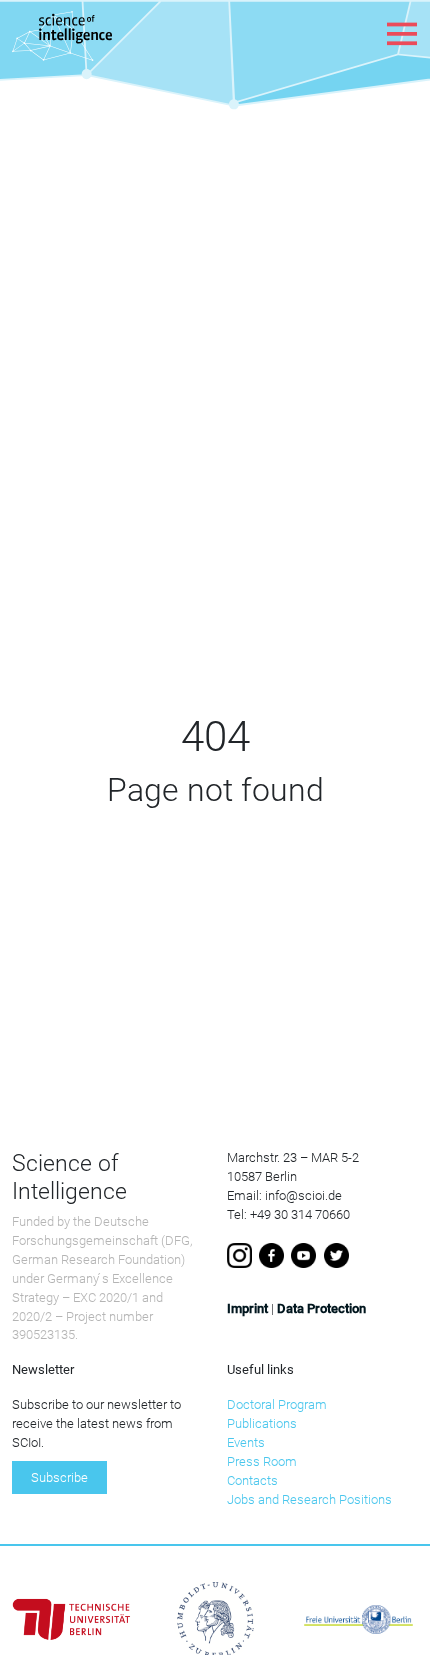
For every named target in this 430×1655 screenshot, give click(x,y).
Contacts (252, 1480)
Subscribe (59, 1477)
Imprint (247, 1308)
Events (246, 1442)
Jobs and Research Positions (309, 1499)
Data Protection (321, 1308)
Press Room (262, 1461)
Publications (262, 1423)
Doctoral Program (277, 1404)
